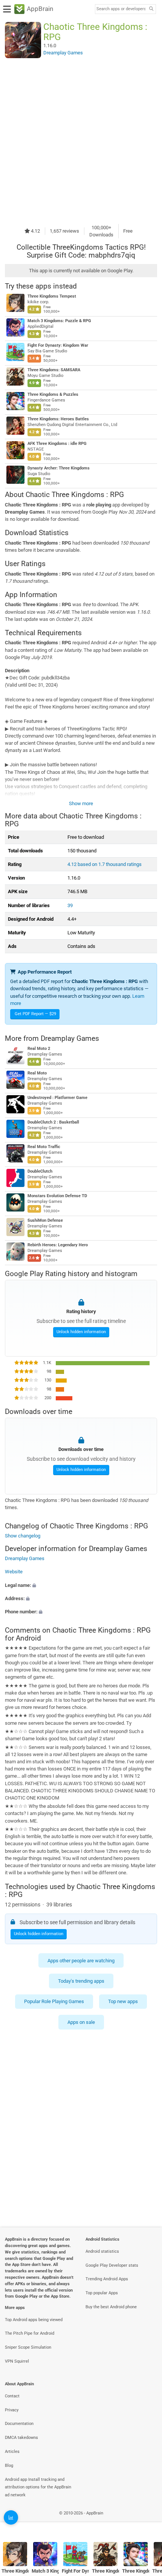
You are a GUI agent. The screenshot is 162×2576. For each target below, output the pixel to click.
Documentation (19, 2424)
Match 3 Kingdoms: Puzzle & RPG (59, 321)
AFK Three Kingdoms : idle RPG (57, 444)
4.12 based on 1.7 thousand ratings (105, 864)
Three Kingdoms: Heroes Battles (58, 419)
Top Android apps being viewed (34, 2320)
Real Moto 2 (39, 1049)
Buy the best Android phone (111, 2307)
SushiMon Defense (45, 1220)
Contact (12, 2396)
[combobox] (121, 9)
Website (14, 1572)
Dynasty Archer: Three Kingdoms (59, 468)
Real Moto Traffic (44, 1147)
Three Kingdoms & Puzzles (53, 394)
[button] (81, 1585)
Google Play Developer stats (112, 2265)
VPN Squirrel (17, 2361)
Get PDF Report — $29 (35, 1014)
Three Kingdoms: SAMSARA (54, 370)
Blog (9, 2466)
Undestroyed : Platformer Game (57, 1098)
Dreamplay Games (70, 1038)
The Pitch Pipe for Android (30, 2333)
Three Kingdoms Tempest (52, 296)
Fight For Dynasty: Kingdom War (58, 345)
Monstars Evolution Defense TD (57, 1196)
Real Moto (37, 1073)
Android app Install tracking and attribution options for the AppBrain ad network (38, 2487)
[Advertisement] (81, 141)
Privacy (12, 2410)
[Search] (151, 9)
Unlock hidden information (81, 1332)
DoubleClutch (40, 1171)
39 (70, 905)
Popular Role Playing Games (54, 2001)
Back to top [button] (147, 2521)
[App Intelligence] (11, 2517)
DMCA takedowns (21, 2438)
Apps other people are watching (81, 1960)
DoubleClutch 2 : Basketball (53, 1122)
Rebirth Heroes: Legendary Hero (58, 1245)
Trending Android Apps (107, 2279)
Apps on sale (81, 2022)
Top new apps (123, 2001)
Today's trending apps (81, 1981)
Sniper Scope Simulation (28, 2347)
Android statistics (102, 2251)
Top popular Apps (102, 2293)
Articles (12, 2452)
